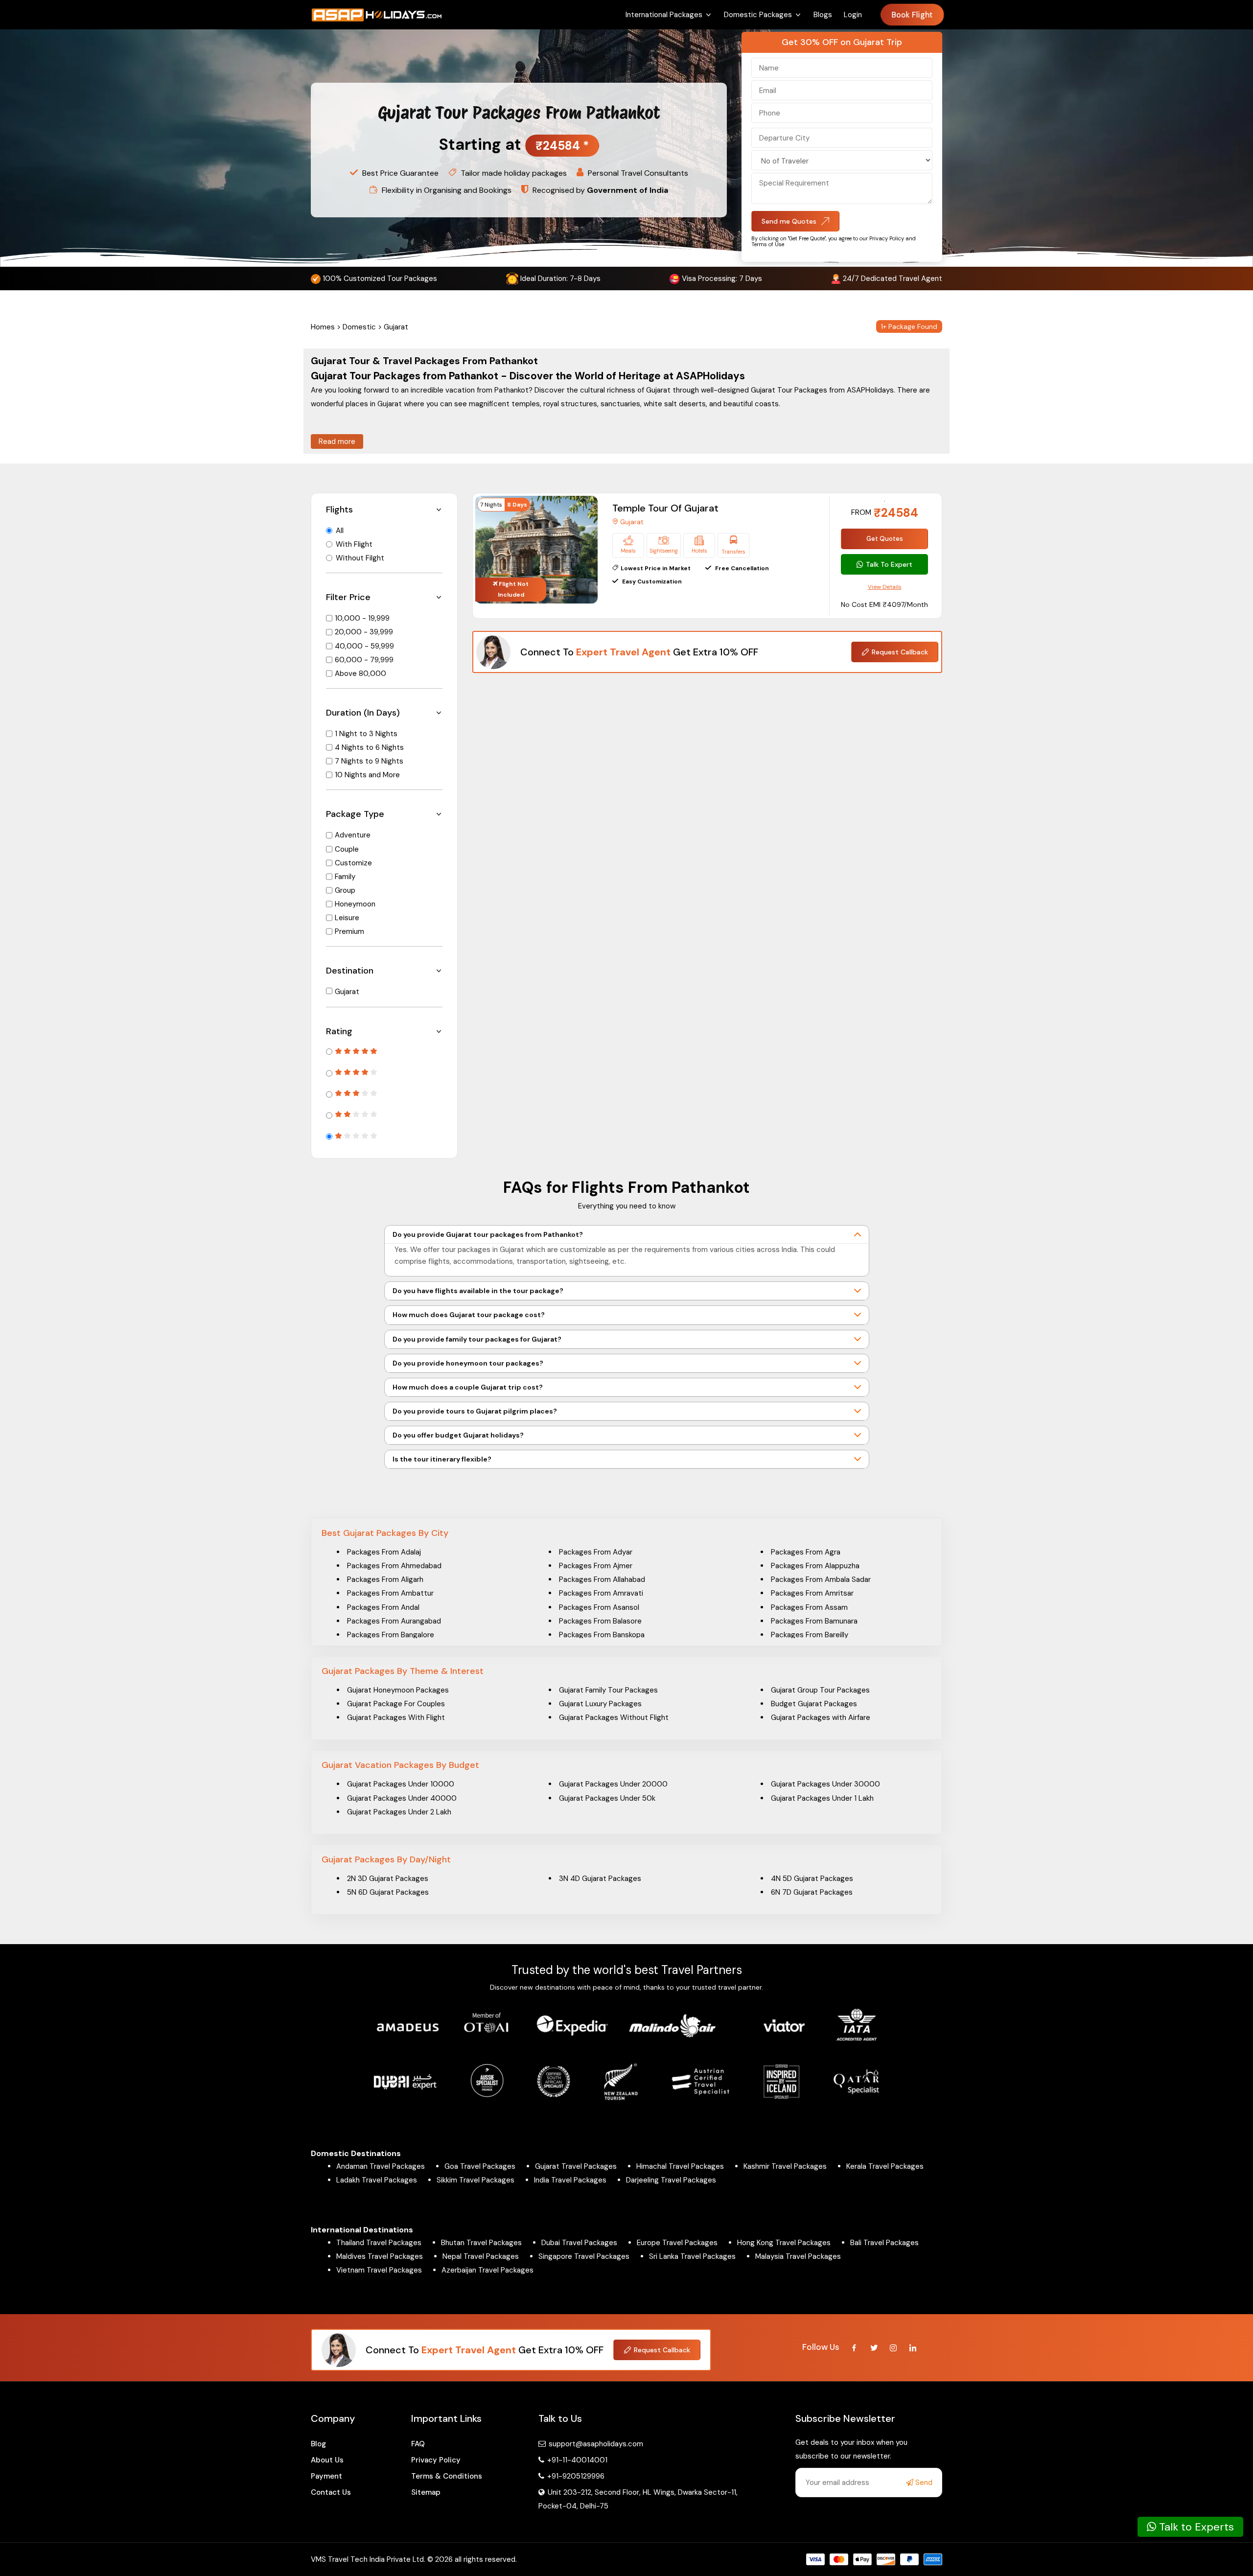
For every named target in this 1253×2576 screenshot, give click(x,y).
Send (923, 2483)
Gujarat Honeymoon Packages (398, 1690)
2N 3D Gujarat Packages (388, 1879)
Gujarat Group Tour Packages (820, 1690)
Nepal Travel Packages (481, 2256)
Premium (349, 931)
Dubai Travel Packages (579, 2243)
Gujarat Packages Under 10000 (401, 1784)
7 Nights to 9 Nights (369, 761)
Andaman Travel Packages (381, 2166)
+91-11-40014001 (576, 2460)
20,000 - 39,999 (364, 632)
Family (345, 877)
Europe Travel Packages (677, 2243)
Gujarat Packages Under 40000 (402, 1798)
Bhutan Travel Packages (481, 2243)
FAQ (418, 2444)
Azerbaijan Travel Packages (487, 2270)
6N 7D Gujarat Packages (812, 1892)
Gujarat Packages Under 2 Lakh (399, 1812)
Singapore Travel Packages (584, 2256)
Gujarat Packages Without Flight (614, 1717)
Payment (326, 2476)
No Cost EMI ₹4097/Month (884, 604)
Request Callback (900, 652)
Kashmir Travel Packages (785, 2166)
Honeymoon (355, 904)
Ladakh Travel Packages (377, 2180)
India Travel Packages (570, 2180)
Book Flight (913, 15)
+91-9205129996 (575, 2476)
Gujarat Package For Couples (396, 1704)
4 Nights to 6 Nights (369, 747)
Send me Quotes (789, 221)
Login (853, 15)
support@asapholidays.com (596, 2444)
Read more (337, 441)
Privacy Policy (436, 2460)
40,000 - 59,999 (364, 646)
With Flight (354, 544)
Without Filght (360, 558)
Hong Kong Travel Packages (784, 2243)
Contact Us (331, 2492)
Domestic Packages (758, 15)
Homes (323, 327)
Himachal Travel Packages (680, 2166)
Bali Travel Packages (884, 2243)
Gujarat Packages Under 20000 (613, 1784)
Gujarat (347, 992)
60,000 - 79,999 (364, 660)
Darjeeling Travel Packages (671, 2180)
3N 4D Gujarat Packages (600, 1879)
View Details (885, 587)
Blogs (823, 15)
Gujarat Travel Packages (576, 2166)
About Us (327, 2460)
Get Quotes (885, 539)
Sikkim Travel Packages (476, 2180)
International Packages (664, 15)
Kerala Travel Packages (885, 2166)
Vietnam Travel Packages (379, 2270)
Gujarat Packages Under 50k (607, 1798)
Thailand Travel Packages (379, 2243)
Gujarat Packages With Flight (396, 1717)
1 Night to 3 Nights (366, 734)
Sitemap (426, 2492)
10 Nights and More (367, 775)
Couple (347, 849)
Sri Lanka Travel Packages (692, 2256)
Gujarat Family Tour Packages (608, 1690)
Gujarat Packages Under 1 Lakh (822, 1798)
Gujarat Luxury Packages (600, 1704)
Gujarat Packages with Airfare (821, 1717)
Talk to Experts (1195, 2527)
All (340, 531)
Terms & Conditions (447, 2476)
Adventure (353, 835)
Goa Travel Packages (480, 2166)
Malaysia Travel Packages (798, 2256)
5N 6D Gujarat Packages (388, 1892)
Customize (353, 863)
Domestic (359, 327)
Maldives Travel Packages (380, 2256)
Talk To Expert (889, 564)
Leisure (347, 918)
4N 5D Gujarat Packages (812, 1879)
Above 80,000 (360, 673)
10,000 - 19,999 (362, 618)
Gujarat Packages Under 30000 (825, 1784)
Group (345, 890)
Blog (318, 2444)
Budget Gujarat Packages (814, 1704)
